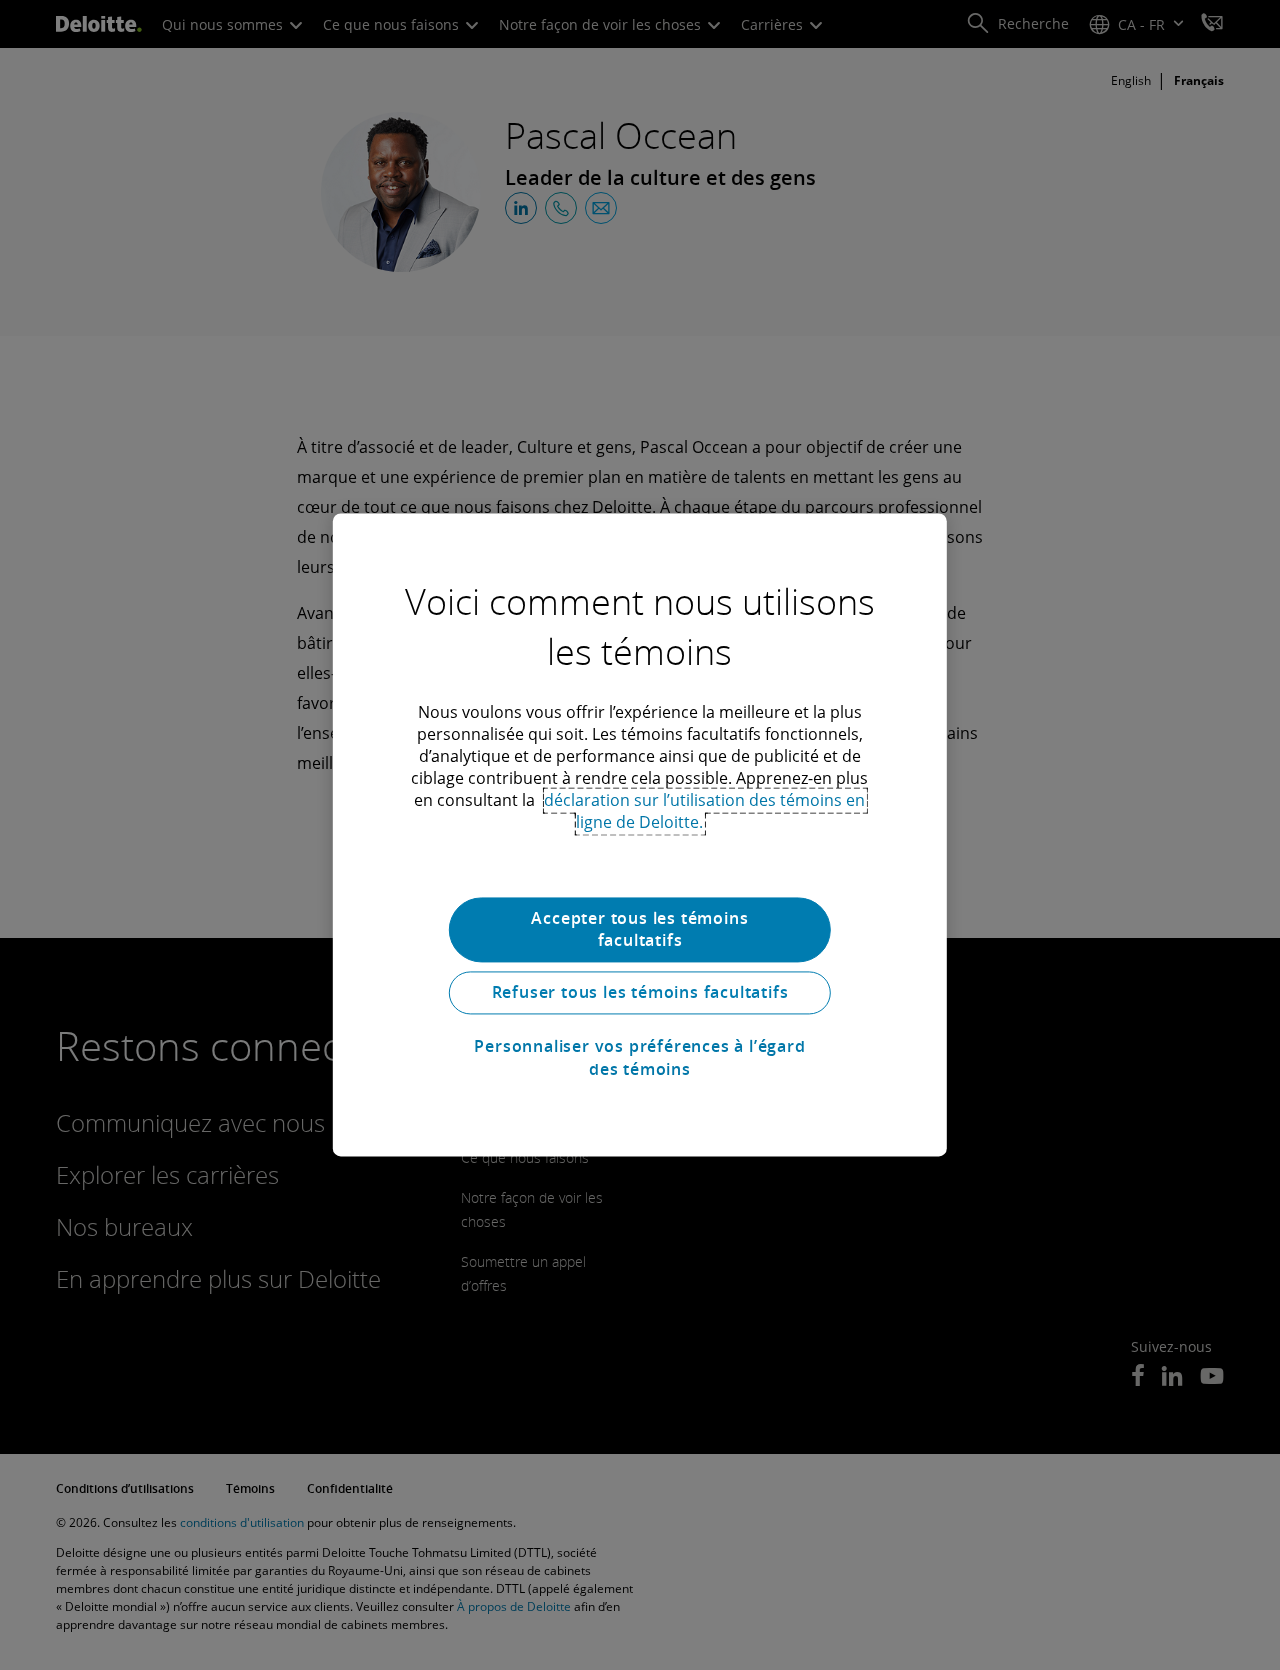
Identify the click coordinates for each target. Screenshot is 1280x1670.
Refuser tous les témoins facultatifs (640, 993)
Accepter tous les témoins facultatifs (639, 929)
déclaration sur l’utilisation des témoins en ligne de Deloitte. (704, 811)
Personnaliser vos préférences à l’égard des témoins (639, 1058)
